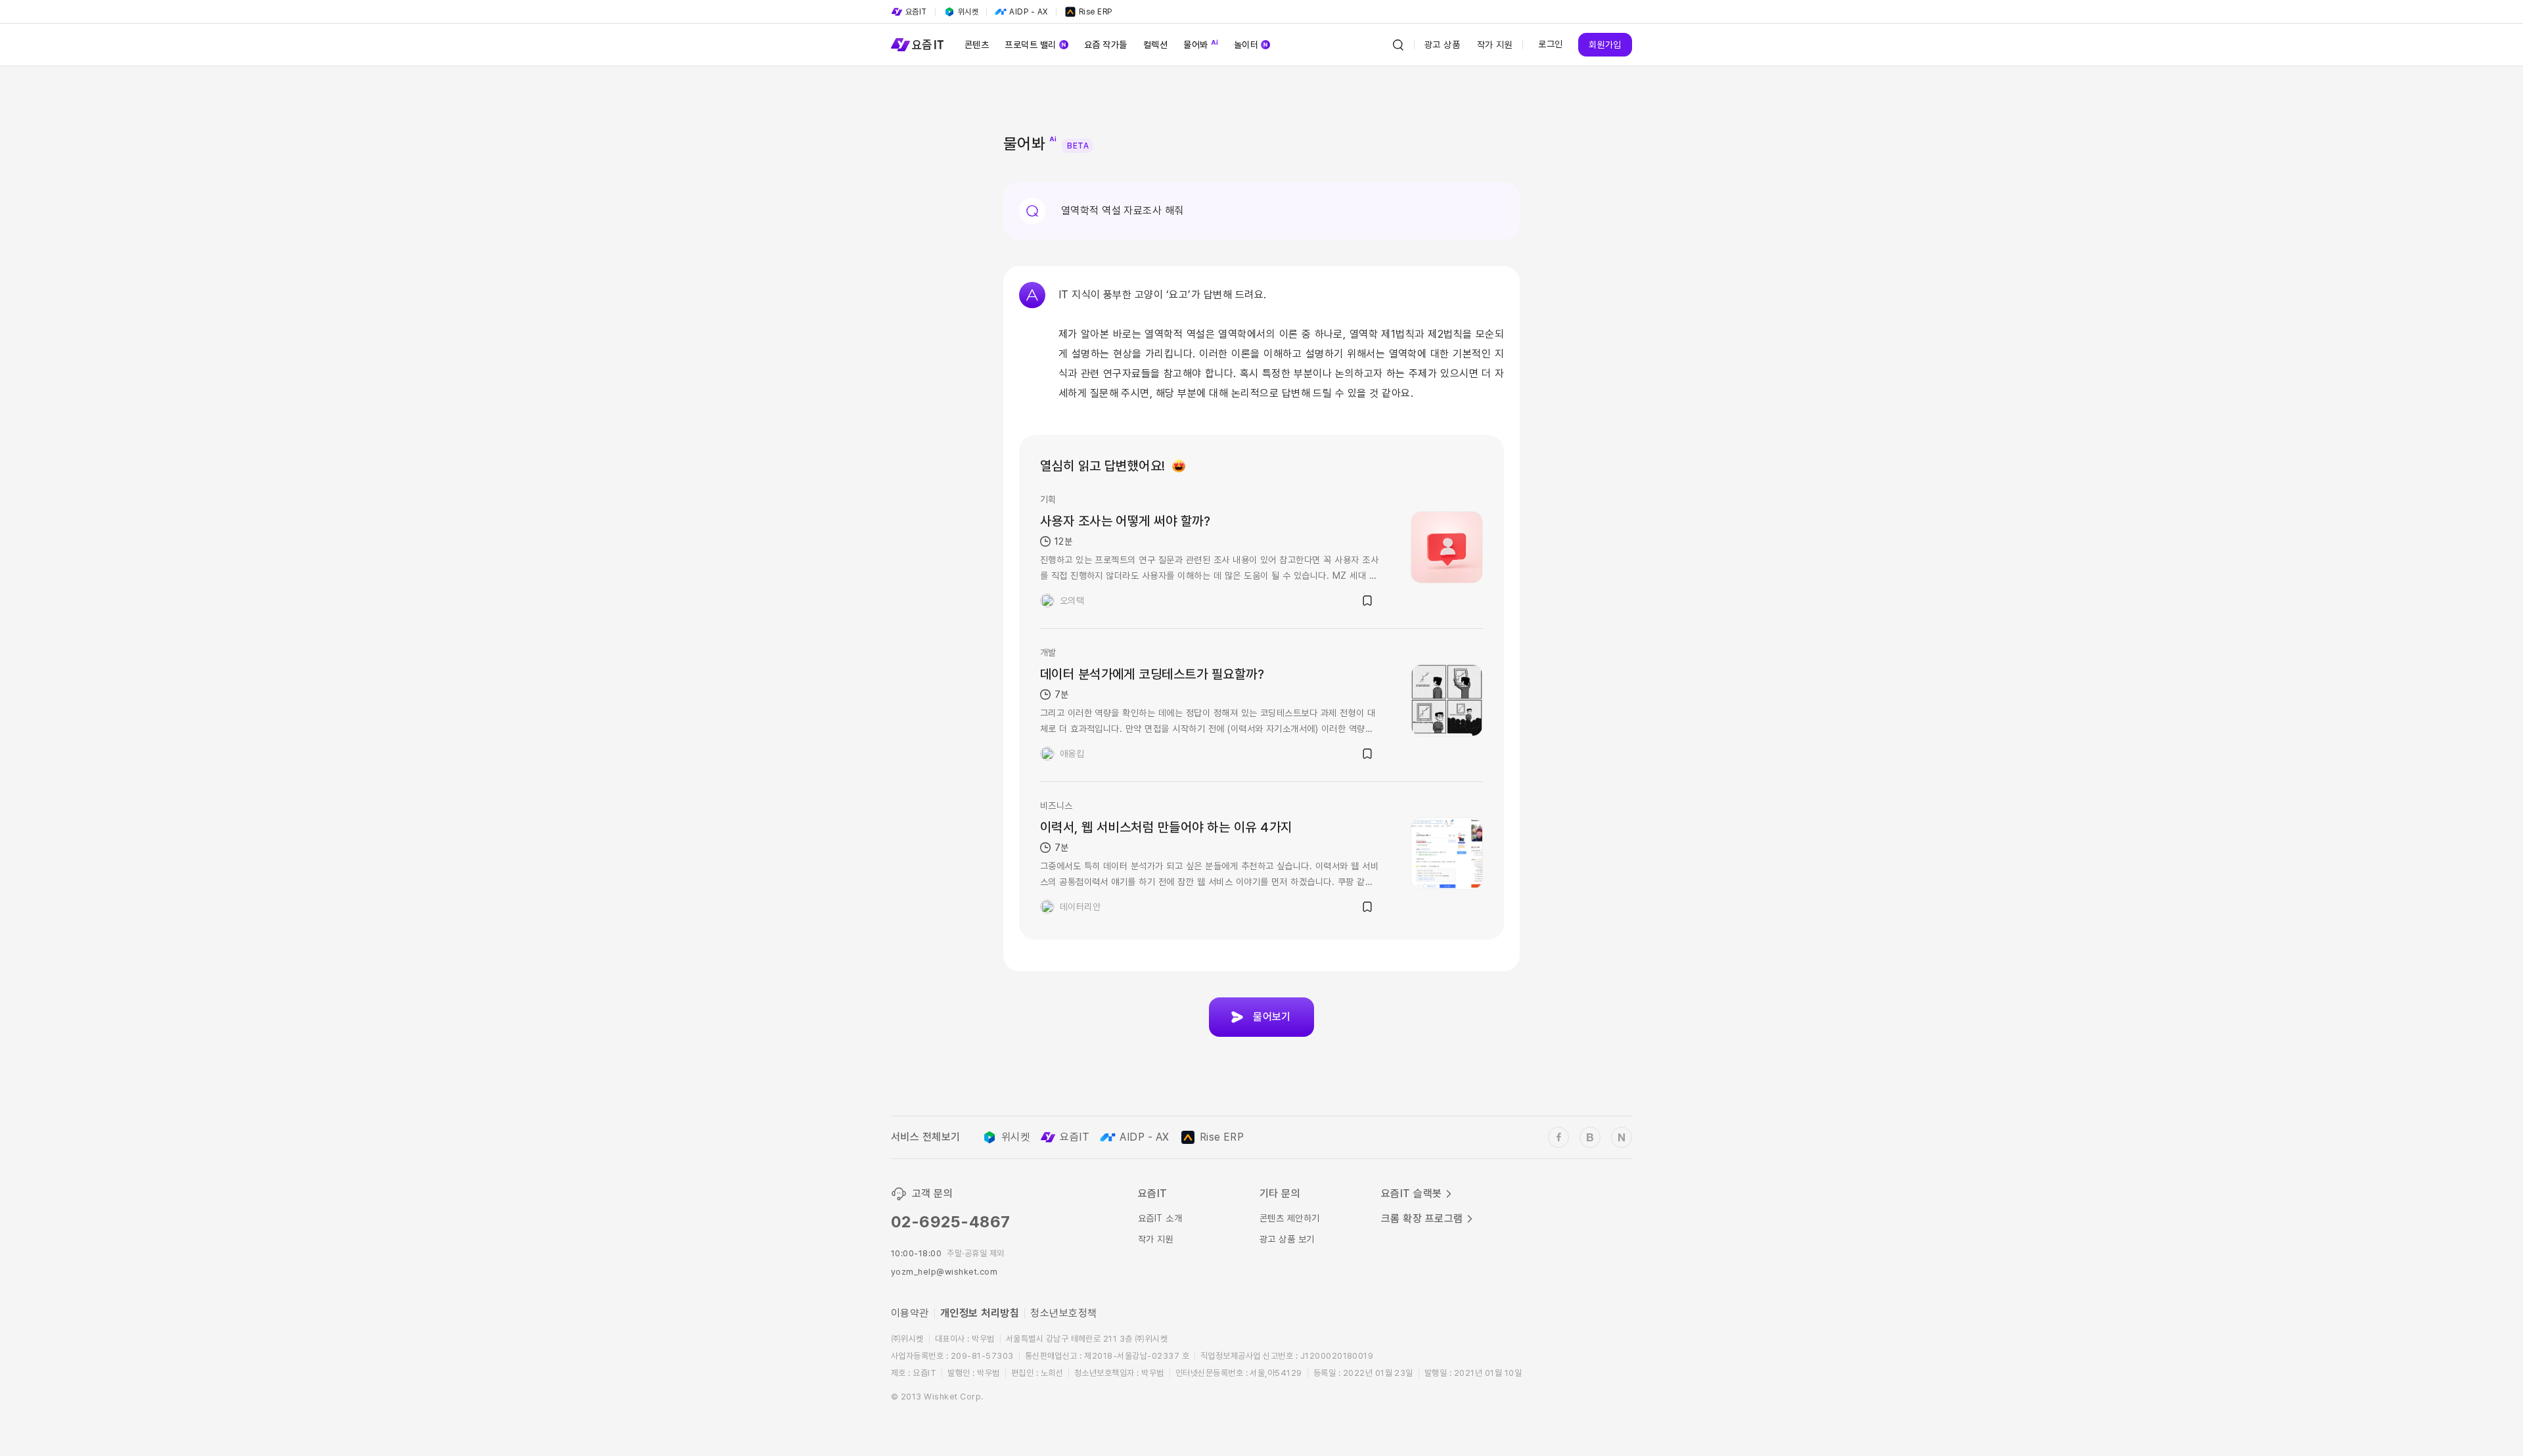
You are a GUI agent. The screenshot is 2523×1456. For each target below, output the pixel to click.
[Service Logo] (917, 45)
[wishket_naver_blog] (1622, 1137)
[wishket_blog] (1590, 1137)
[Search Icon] (1398, 45)
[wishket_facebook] (1558, 1137)
